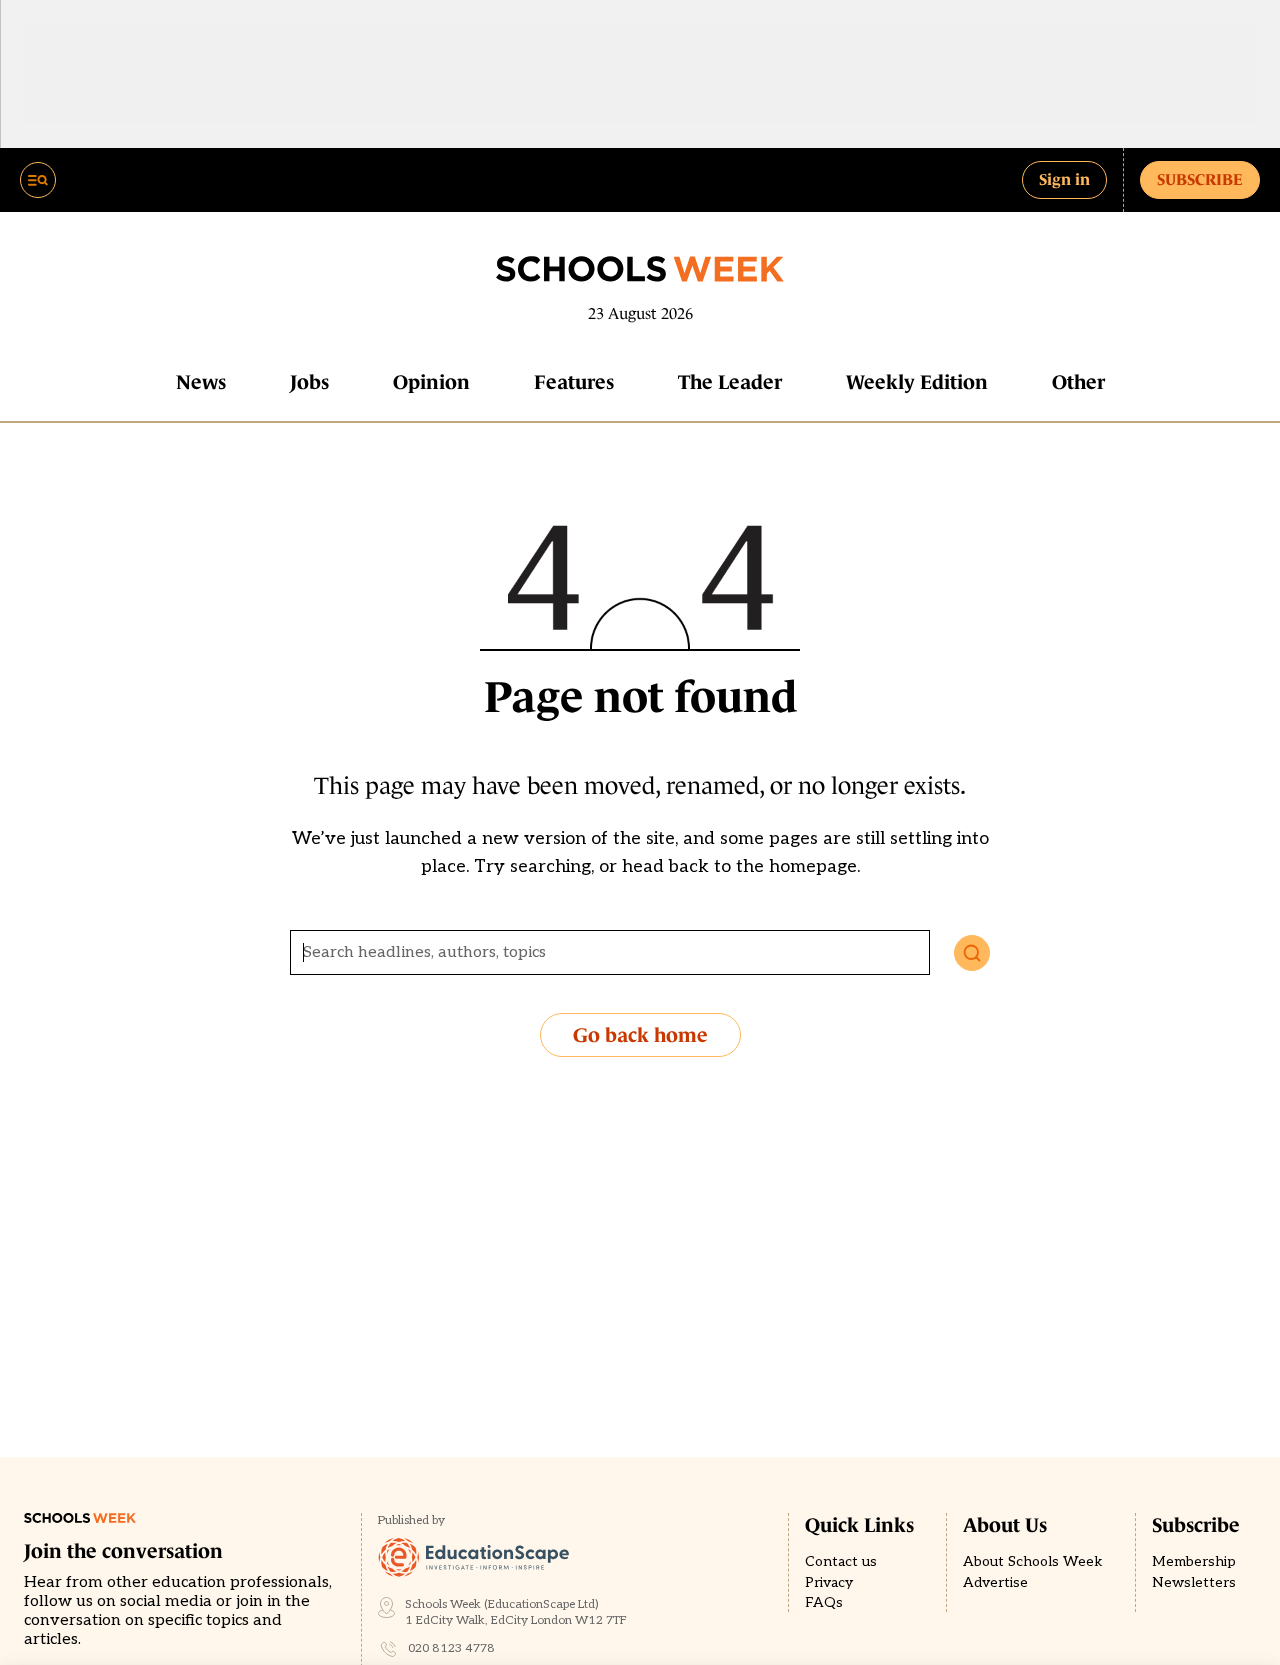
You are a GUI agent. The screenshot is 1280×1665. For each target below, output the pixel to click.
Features (574, 382)
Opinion (431, 382)
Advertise (995, 1583)
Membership (1194, 1562)
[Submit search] (972, 953)
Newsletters (1194, 1583)
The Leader (730, 382)
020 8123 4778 (451, 1648)
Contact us (841, 1562)
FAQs (824, 1603)
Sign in (1064, 179)
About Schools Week (1033, 1562)
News (201, 382)
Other (1078, 382)
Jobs (309, 382)
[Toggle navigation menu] (38, 180)
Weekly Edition (917, 382)
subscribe (1200, 179)
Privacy (829, 1583)
